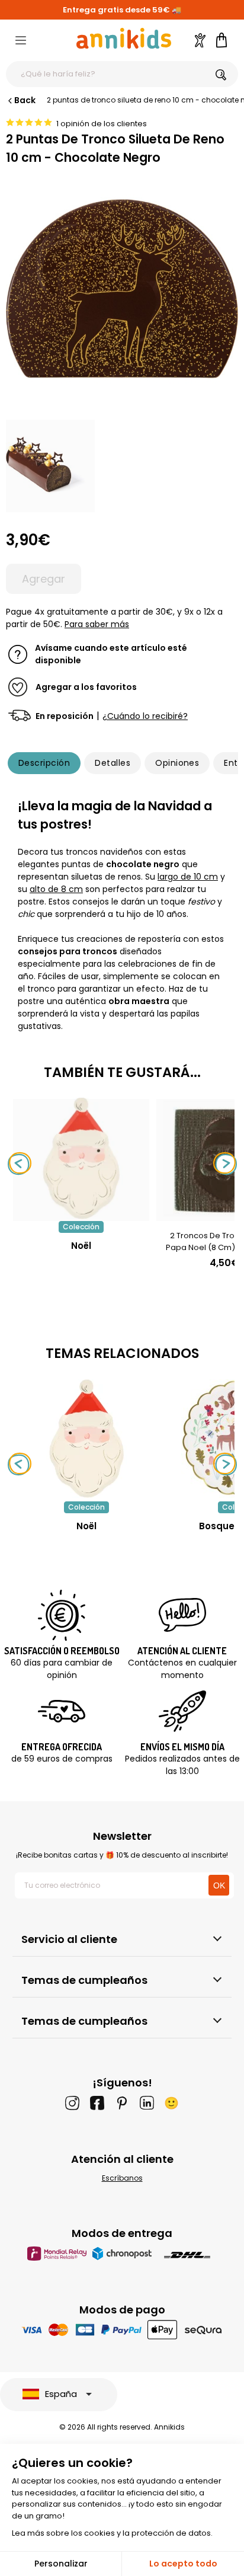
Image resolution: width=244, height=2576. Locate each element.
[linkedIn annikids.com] (147, 2103)
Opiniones (177, 763)
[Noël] (81, 1215)
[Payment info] (122, 2330)
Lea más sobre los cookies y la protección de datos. (112, 2533)
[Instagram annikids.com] (72, 2103)
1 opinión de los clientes (102, 124)
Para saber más (97, 624)
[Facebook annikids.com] (97, 2103)
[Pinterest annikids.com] (122, 2103)
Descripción (44, 763)
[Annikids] (124, 38)
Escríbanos (122, 2178)
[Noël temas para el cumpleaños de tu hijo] (86, 1439)
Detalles (113, 763)
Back (25, 100)
